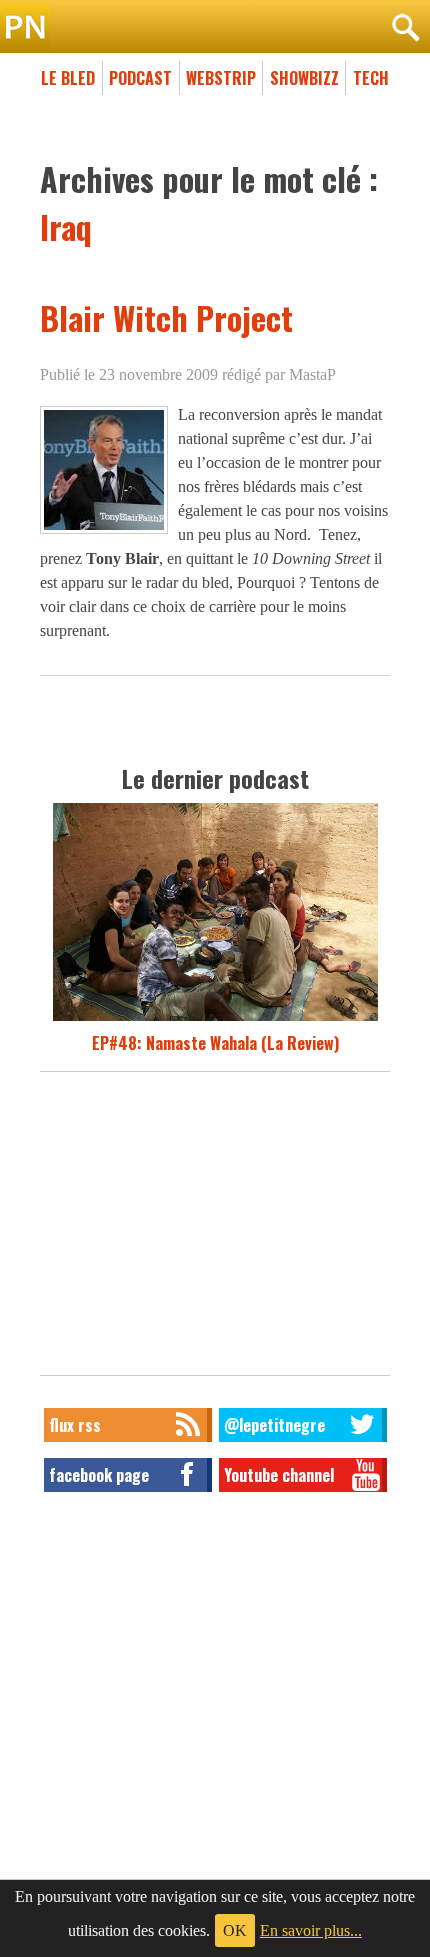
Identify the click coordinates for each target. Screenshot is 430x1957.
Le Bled (68, 78)
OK (235, 1930)
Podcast (140, 78)
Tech (371, 78)
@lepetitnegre (274, 1425)
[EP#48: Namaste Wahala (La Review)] (215, 1019)
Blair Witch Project (166, 317)
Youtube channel (279, 1475)
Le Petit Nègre (215, 28)
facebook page (99, 1475)
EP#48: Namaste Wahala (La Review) (215, 1043)
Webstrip (221, 78)
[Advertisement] (215, 1229)
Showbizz (304, 78)
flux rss (75, 1425)
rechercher (405, 28)
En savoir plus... (311, 1930)
